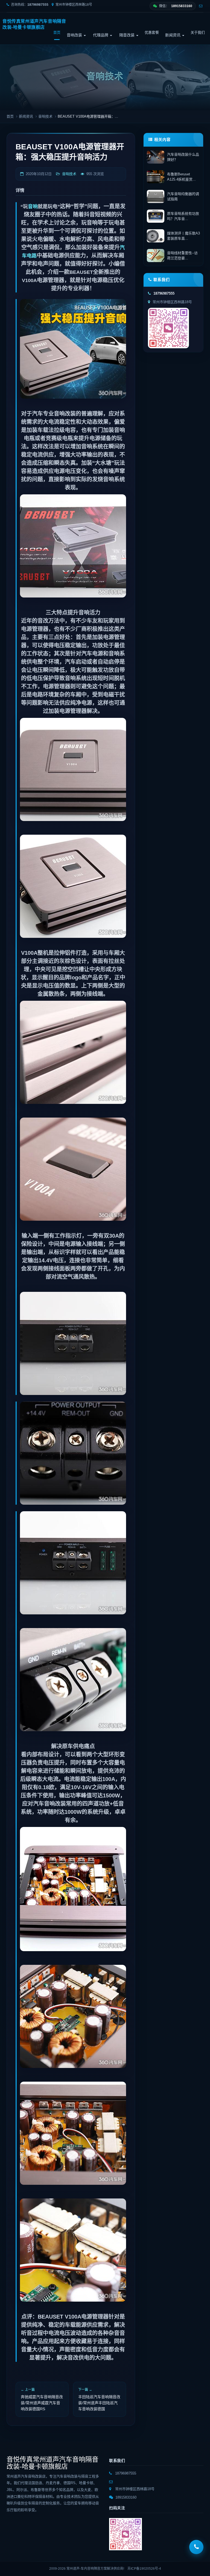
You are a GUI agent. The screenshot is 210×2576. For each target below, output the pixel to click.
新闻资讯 (173, 35)
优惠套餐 (152, 32)
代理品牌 (101, 35)
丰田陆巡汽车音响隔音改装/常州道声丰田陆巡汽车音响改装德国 (99, 2403)
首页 (57, 32)
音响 (33, 207)
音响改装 (75, 35)
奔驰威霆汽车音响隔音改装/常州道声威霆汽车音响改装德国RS (42, 2403)
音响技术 (45, 116)
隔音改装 (127, 35)
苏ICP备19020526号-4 (144, 2569)
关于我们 (198, 32)
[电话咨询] (196, 2547)
